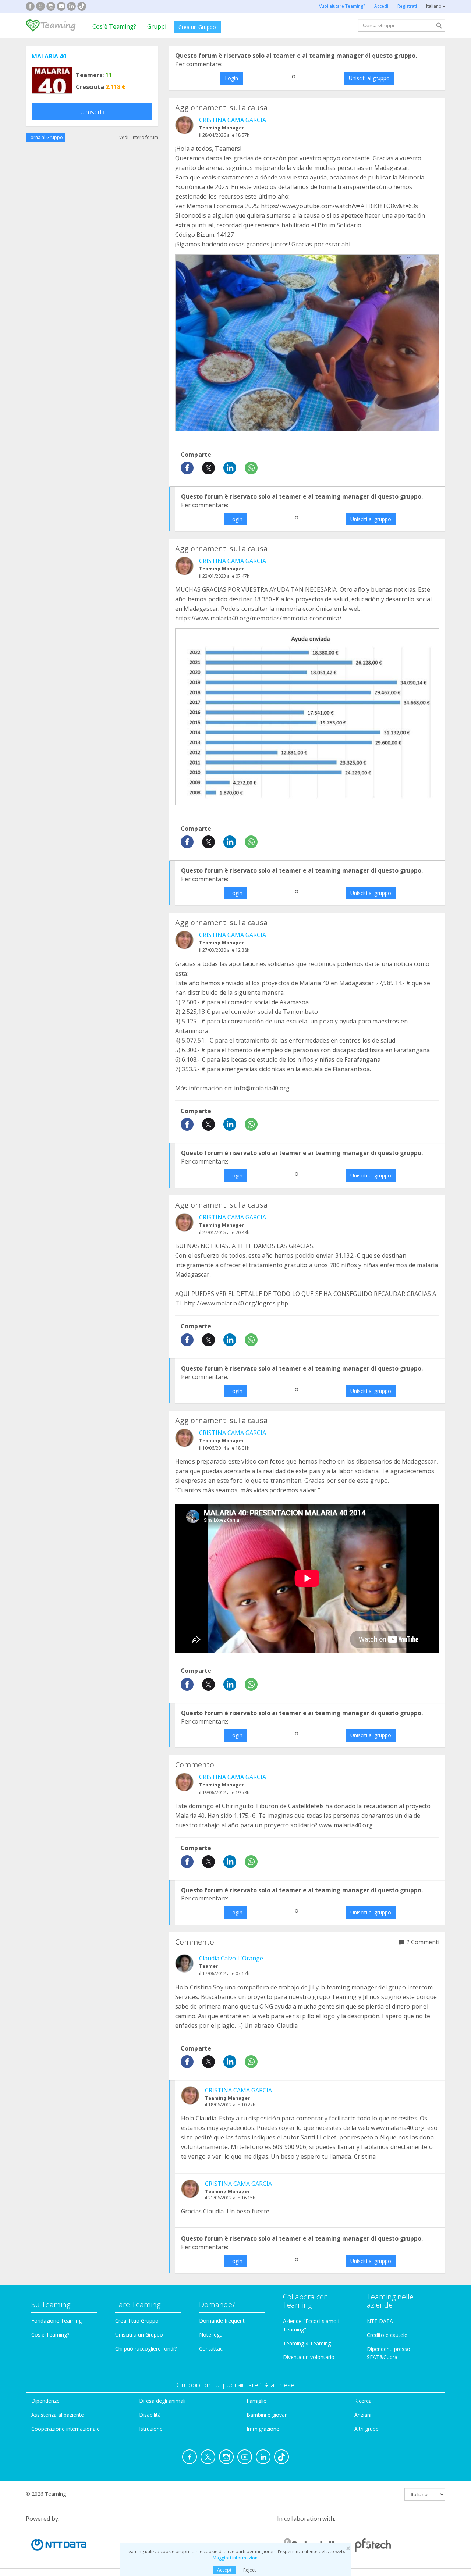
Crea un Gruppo (197, 27)
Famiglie (256, 2401)
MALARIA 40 (49, 56)
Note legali (212, 2335)
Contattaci (211, 2349)
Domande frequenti (222, 2321)
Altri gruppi (367, 2429)
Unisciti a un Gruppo (139, 2335)
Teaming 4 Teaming (307, 2343)
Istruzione (151, 2429)
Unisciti (92, 112)
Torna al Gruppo (45, 137)
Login (231, 78)
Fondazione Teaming (56, 2321)
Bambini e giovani (268, 2415)
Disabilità (150, 2415)
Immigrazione (263, 2429)
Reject (249, 2570)
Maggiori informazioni (236, 2558)
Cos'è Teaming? (114, 26)
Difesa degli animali (162, 2401)
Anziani (363, 2415)
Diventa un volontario (309, 2357)
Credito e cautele (387, 2335)
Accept (224, 2570)
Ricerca (363, 2401)
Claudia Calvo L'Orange (231, 1958)
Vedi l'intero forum (139, 137)
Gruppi (157, 26)
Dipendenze (45, 2401)
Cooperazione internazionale (65, 2429)
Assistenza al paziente (58, 2415)
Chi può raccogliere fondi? (146, 2349)
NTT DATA (380, 2321)
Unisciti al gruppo (369, 78)
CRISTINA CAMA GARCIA (233, 120)
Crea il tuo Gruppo (137, 2321)
